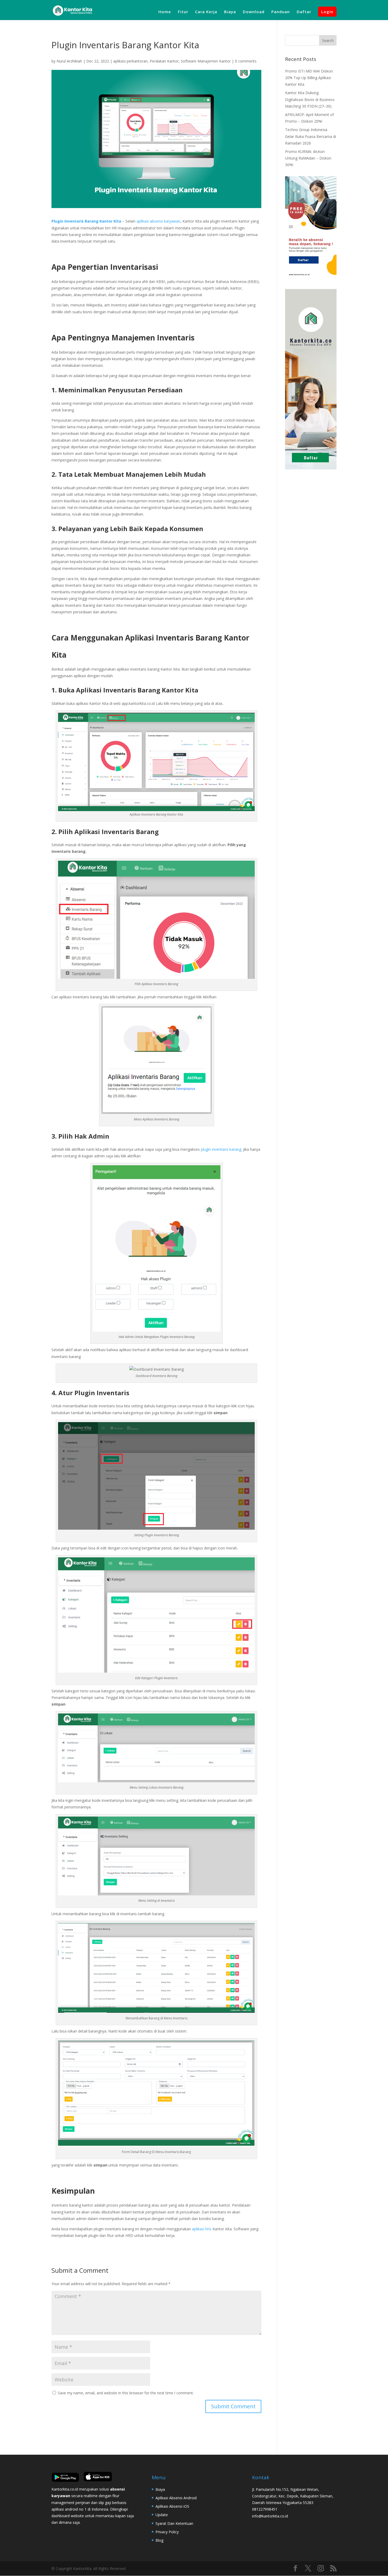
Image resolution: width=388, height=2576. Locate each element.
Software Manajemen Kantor (206, 61)
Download (254, 12)
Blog (159, 2540)
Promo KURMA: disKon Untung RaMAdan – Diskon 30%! (308, 158)
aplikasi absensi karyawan (158, 221)
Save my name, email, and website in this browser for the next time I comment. (126, 2393)
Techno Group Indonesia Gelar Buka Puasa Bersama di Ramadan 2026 (311, 136)
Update (162, 2515)
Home (165, 12)
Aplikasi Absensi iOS (172, 2506)
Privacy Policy (167, 2532)
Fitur (183, 12)
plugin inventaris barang (221, 1149)
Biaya (230, 12)
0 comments (246, 61)
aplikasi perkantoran (130, 61)
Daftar (304, 12)
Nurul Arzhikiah (69, 61)
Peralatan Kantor (164, 61)
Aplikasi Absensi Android (176, 2498)
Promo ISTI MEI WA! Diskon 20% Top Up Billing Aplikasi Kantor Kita (309, 78)
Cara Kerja (206, 12)
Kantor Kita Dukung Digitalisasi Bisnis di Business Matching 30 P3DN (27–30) (310, 99)
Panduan (281, 12)
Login (327, 12)
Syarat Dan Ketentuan (174, 2523)
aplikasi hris (202, 2229)
